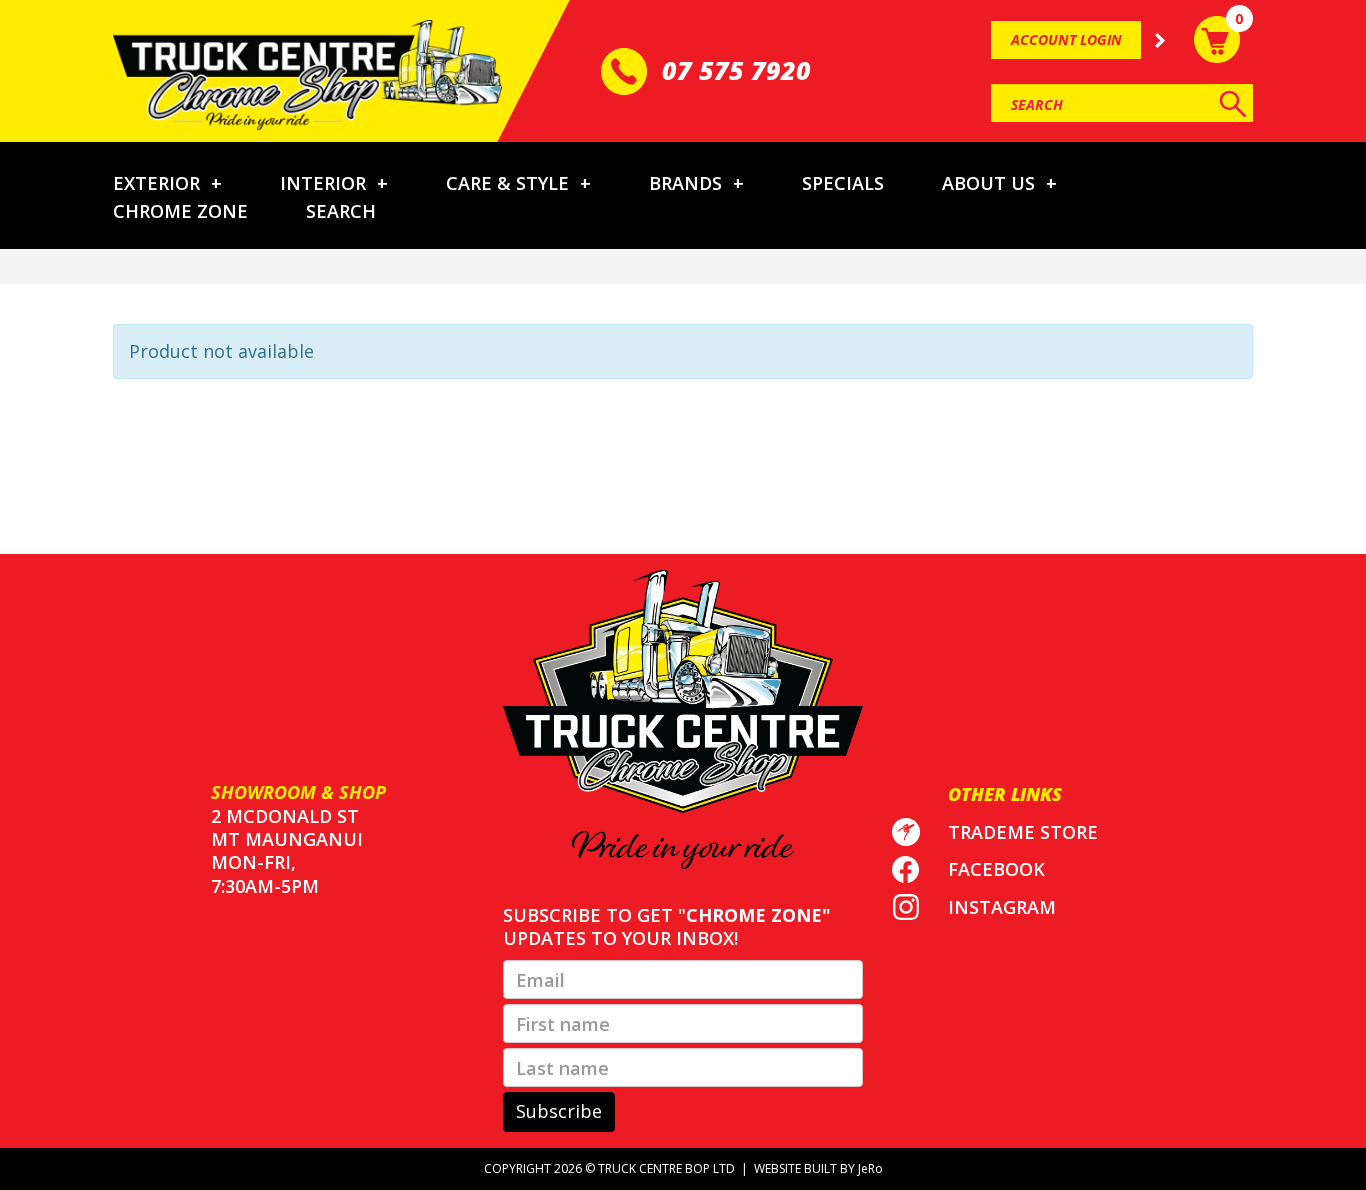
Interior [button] (334, 183)
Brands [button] (696, 183)
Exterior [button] (167, 183)
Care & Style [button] (518, 183)
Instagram (1002, 907)
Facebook (996, 869)
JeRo (870, 1168)
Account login (1066, 39)
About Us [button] (999, 183)
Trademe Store (1023, 832)
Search (341, 211)
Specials (843, 183)
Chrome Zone (180, 211)
